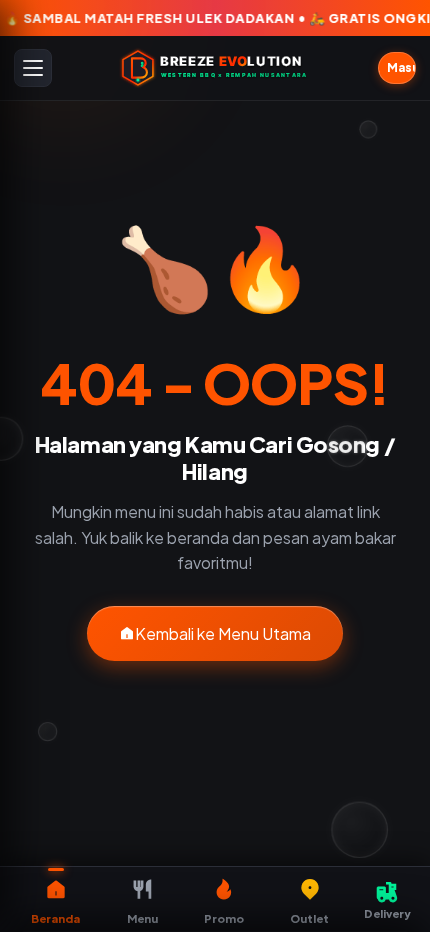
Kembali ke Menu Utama (223, 633)
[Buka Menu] (33, 68)
